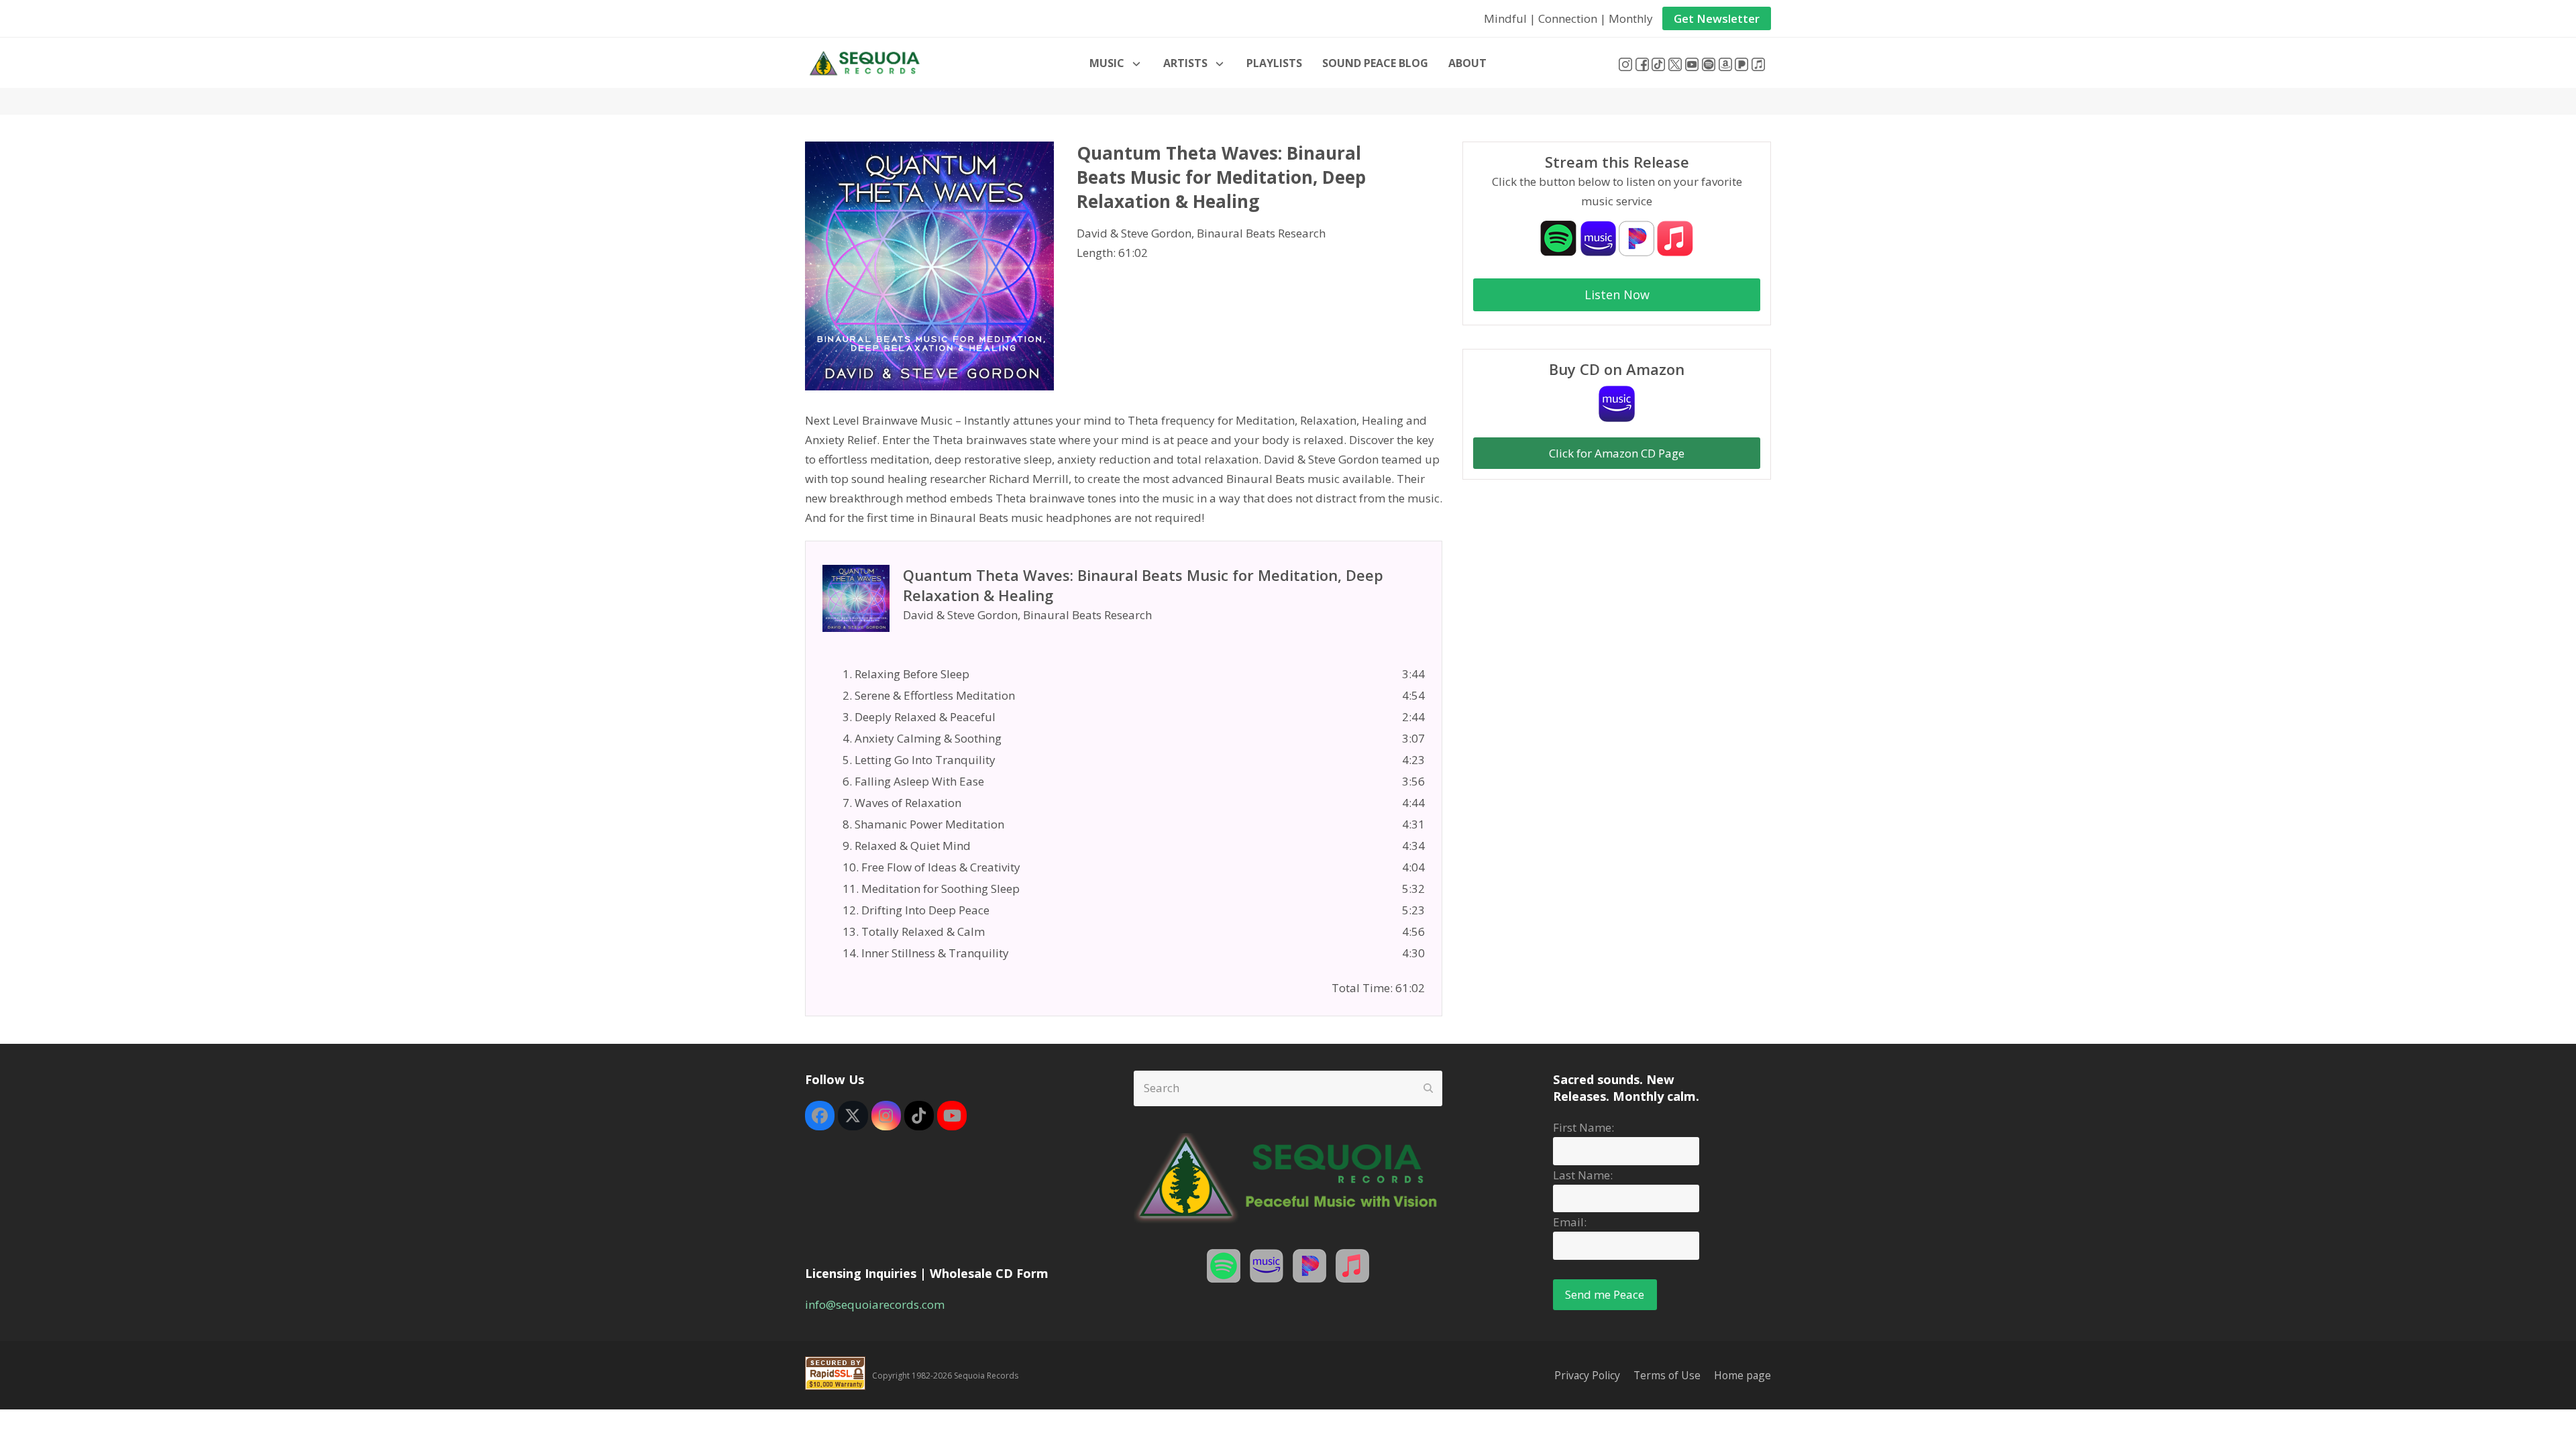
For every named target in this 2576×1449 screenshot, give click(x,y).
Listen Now (1617, 294)
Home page (1742, 1375)
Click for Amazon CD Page (1617, 453)
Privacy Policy (1587, 1375)
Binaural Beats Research (1261, 233)
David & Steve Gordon (1134, 233)
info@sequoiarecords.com (875, 1304)
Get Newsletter (1717, 18)
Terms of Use (1667, 1375)
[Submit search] (1428, 1088)
